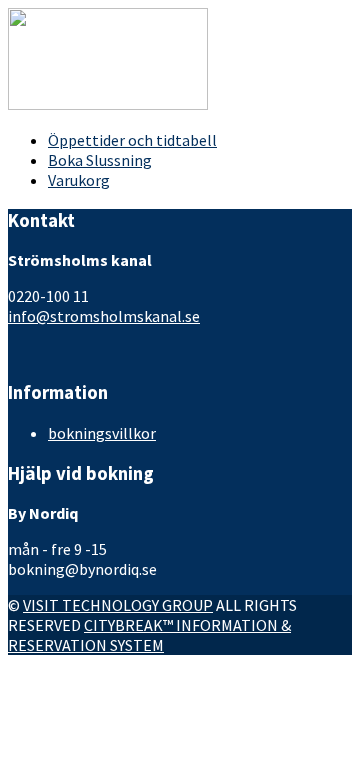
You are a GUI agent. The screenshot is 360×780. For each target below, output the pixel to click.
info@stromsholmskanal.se (104, 316)
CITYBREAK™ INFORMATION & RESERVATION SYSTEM (149, 635)
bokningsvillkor (102, 433)
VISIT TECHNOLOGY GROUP (118, 605)
